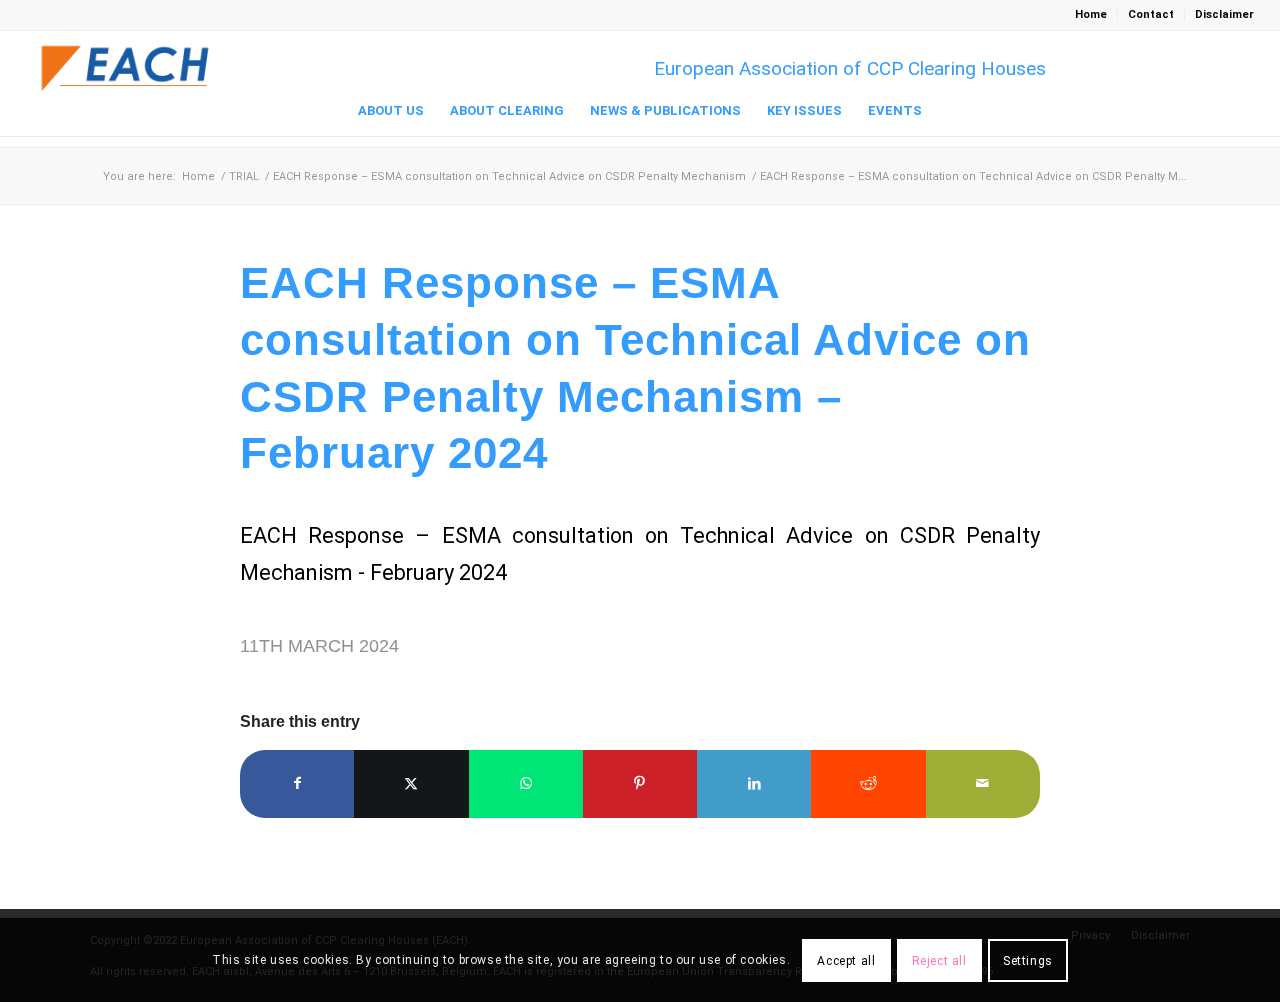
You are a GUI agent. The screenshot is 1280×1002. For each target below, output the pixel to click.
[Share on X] (411, 783)
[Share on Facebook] (297, 783)
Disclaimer (1224, 14)
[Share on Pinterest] (640, 783)
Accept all (846, 960)
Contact (1151, 14)
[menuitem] (1091, 15)
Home (1091, 14)
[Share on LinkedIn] (754, 783)
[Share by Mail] (983, 783)
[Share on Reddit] (868, 783)
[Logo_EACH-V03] (126, 68)
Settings (1028, 960)
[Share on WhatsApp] (526, 783)
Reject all (939, 960)
